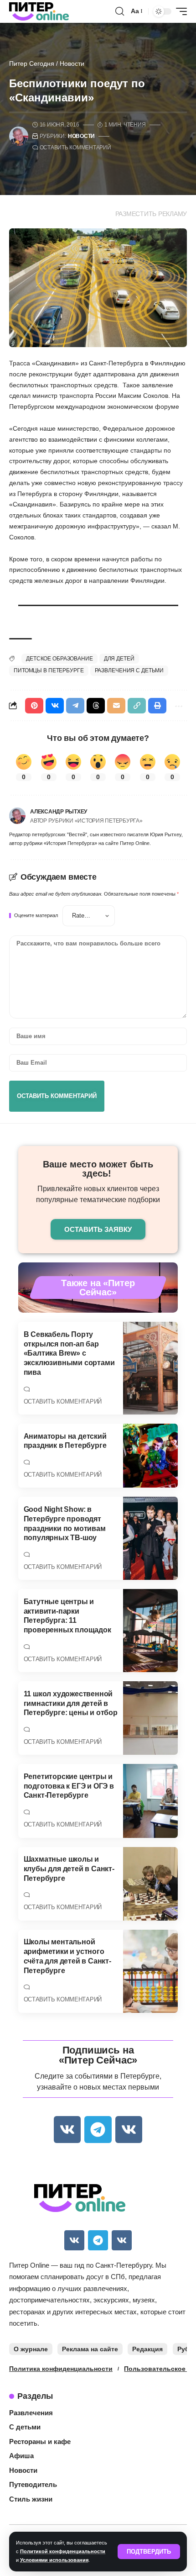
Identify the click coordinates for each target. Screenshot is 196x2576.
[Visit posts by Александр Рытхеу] (17, 816)
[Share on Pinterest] (34, 706)
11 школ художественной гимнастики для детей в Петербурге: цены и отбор (71, 1703)
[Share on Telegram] (75, 706)
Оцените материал (36, 916)
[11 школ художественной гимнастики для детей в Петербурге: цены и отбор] (150, 1718)
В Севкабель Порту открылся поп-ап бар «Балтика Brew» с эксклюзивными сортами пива (69, 1353)
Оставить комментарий (75, 148)
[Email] (116, 706)
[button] (149, 2552)
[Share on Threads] (96, 706)
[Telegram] (98, 2130)
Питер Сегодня (32, 63)
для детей (119, 659)
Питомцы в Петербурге (49, 670)
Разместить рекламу (151, 214)
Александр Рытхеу (59, 812)
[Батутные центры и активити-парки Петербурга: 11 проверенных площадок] (150, 1631)
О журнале (31, 2349)
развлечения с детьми (129, 670)
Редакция (147, 2349)
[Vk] (67, 2130)
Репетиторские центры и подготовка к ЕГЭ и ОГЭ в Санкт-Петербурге (69, 1786)
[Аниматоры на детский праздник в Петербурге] (150, 1456)
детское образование (59, 659)
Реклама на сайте (90, 2349)
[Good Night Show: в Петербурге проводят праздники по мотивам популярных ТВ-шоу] (150, 1538)
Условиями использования (54, 2560)
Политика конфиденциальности (61, 2369)
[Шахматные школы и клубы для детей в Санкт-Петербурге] (150, 1884)
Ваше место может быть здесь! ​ (98, 1169)
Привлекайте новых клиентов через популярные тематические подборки (98, 1194)
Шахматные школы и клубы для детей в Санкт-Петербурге (69, 1869)
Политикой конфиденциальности (63, 2551)
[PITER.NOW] (39, 11)
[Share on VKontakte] (55, 706)
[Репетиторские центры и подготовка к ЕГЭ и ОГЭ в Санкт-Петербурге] (150, 1801)
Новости (72, 63)
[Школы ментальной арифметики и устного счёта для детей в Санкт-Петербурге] (150, 1971)
